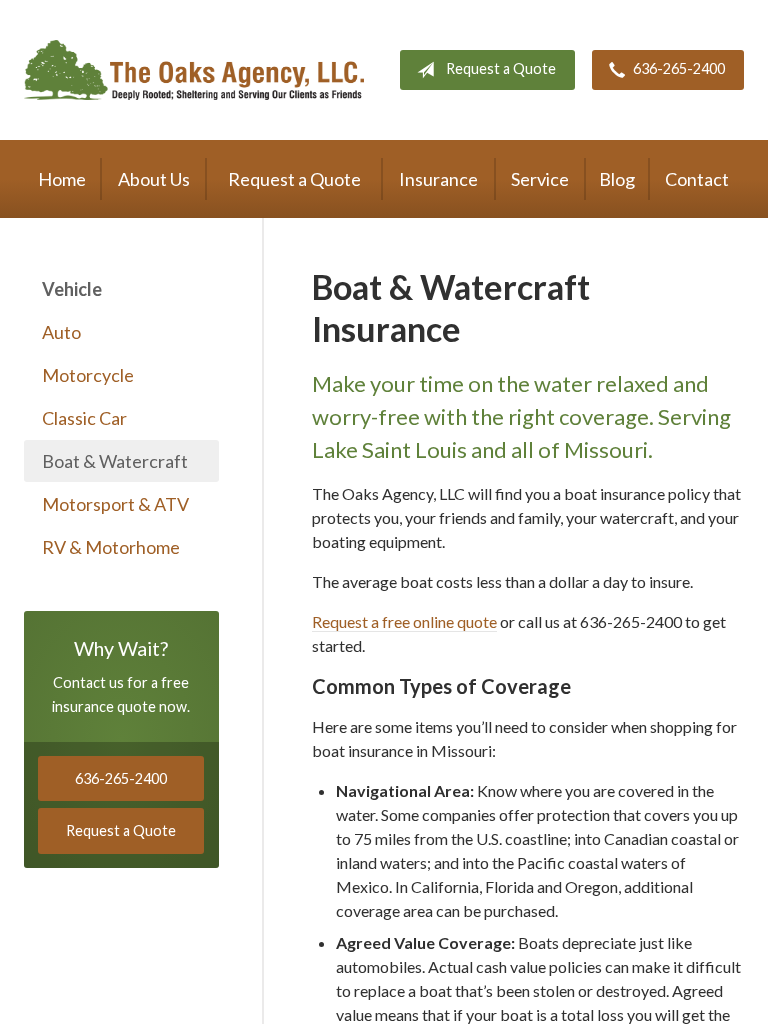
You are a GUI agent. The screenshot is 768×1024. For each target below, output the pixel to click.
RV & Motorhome (111, 547)
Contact (697, 179)
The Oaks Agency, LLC (194, 70)
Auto (61, 332)
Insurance (438, 179)
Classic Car (84, 418)
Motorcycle (88, 375)
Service (540, 179)
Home (62, 179)
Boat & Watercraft (115, 461)
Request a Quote (501, 68)
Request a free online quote (404, 621)
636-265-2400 (679, 68)
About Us (154, 179)
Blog (617, 179)
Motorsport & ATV (115, 504)
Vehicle (72, 289)
